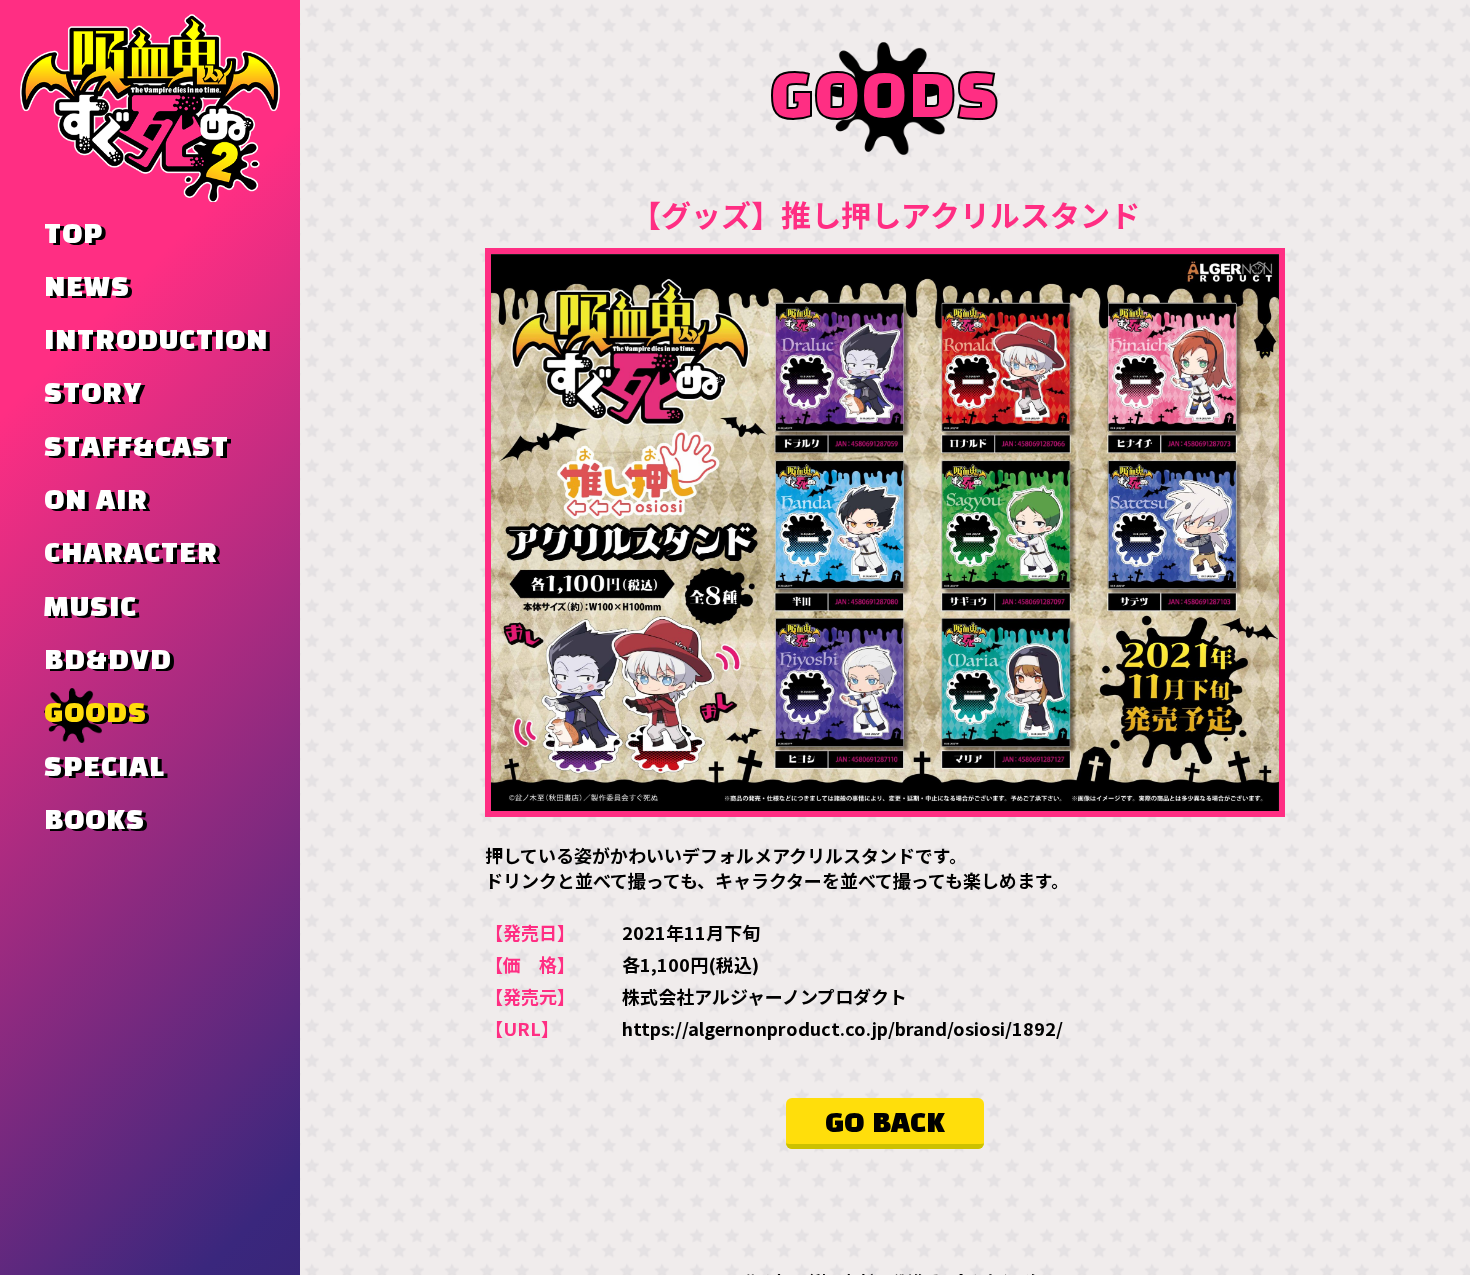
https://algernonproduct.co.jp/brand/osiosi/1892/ (842, 1028)
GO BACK (885, 1124)
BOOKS (94, 821)
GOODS (95, 714)
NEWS (87, 288)
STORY (93, 394)
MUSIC (90, 608)
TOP (73, 235)
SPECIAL (104, 768)
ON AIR (96, 501)
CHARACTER (131, 554)
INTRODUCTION (156, 341)
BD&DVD (108, 661)
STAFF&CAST (136, 448)
